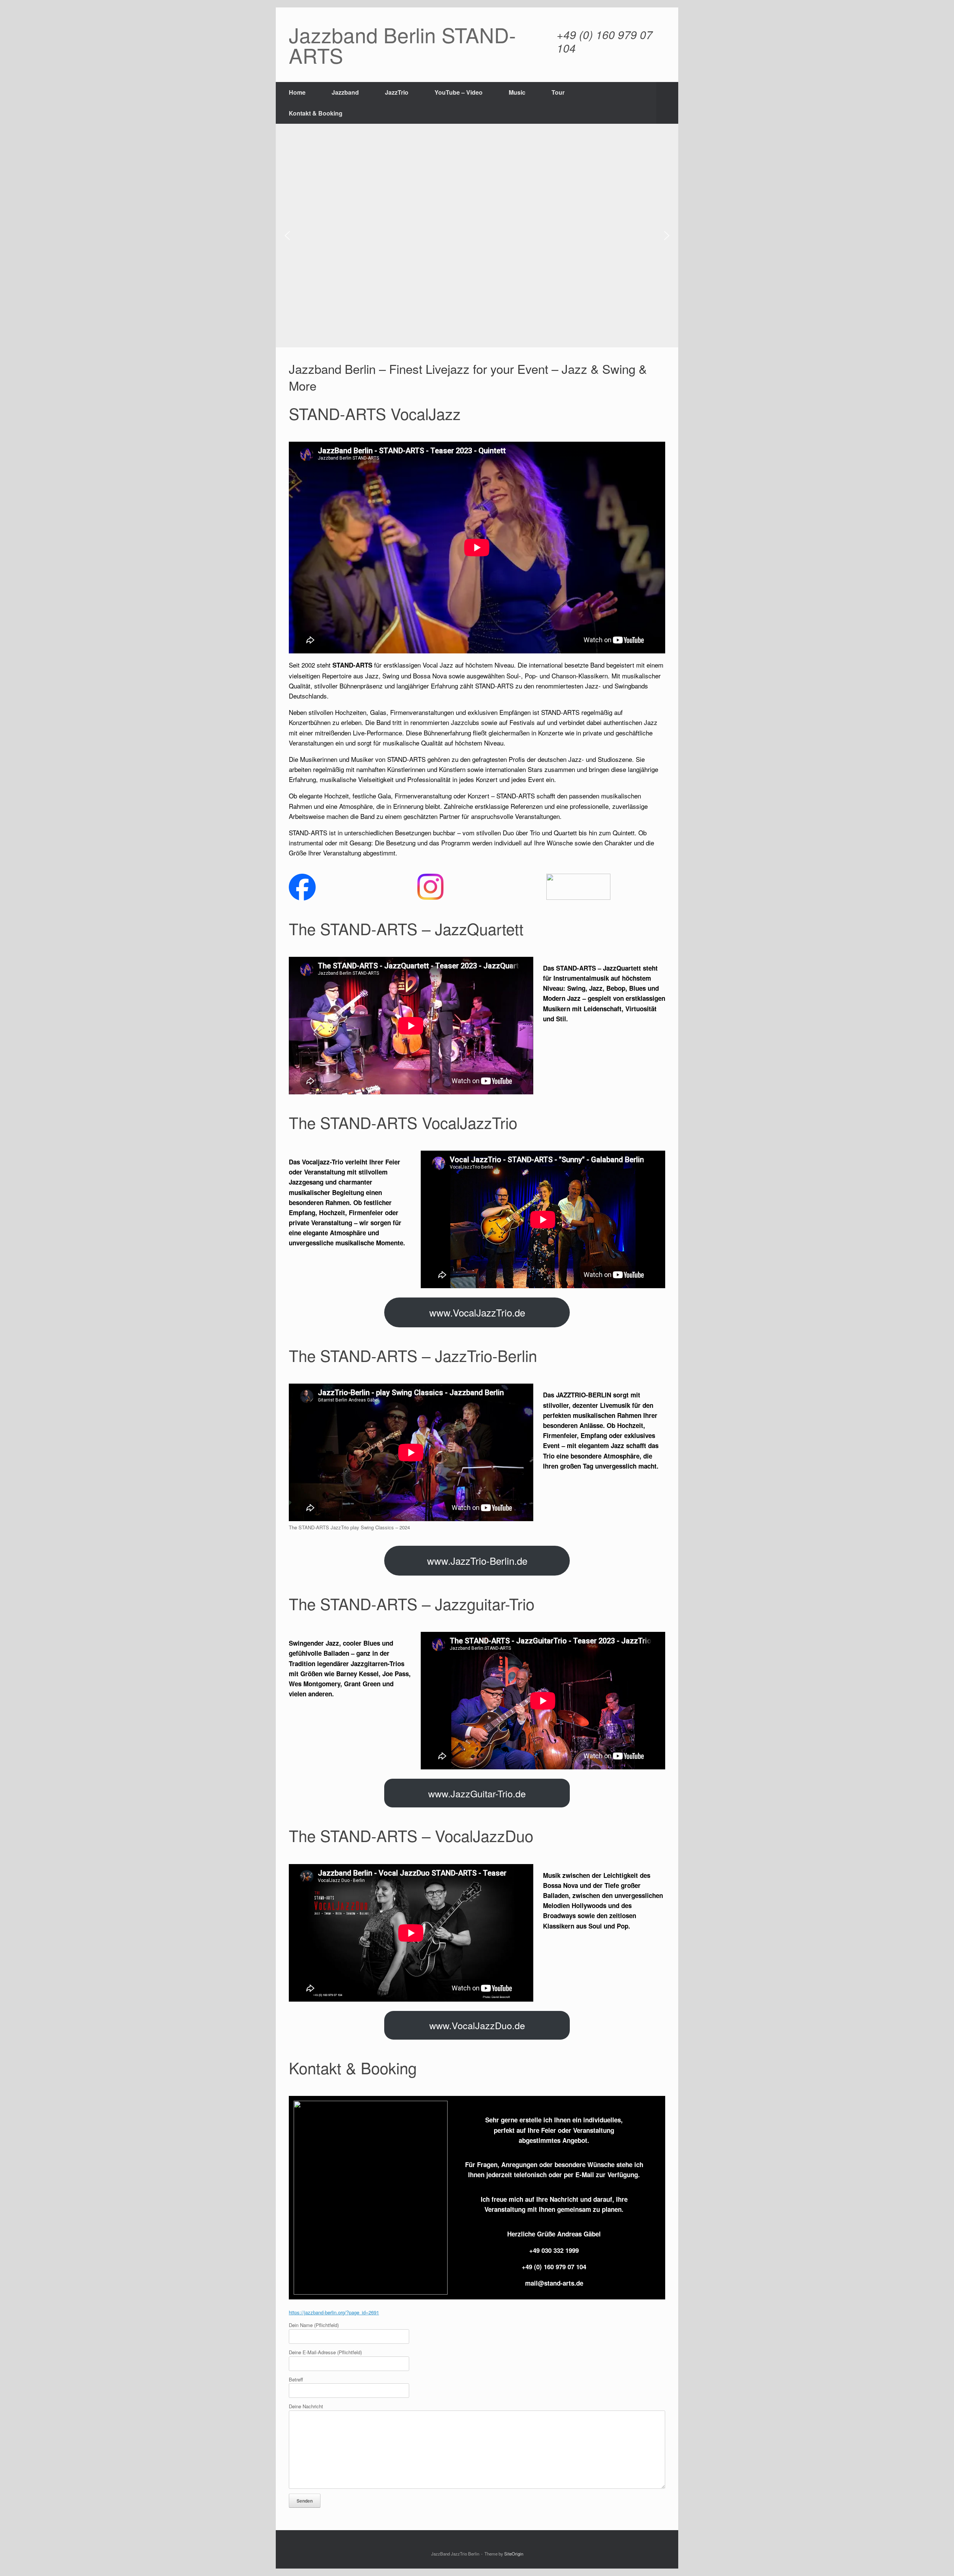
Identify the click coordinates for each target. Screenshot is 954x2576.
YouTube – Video (459, 92)
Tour (558, 92)
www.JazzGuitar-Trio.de (477, 1793)
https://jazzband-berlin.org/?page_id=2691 (334, 2312)
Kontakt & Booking (316, 113)
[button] (667, 103)
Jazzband (345, 92)
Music (517, 92)
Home (297, 92)
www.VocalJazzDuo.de (477, 2025)
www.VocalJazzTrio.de (477, 1312)
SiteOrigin (514, 2554)
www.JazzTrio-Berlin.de (477, 1560)
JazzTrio (397, 92)
